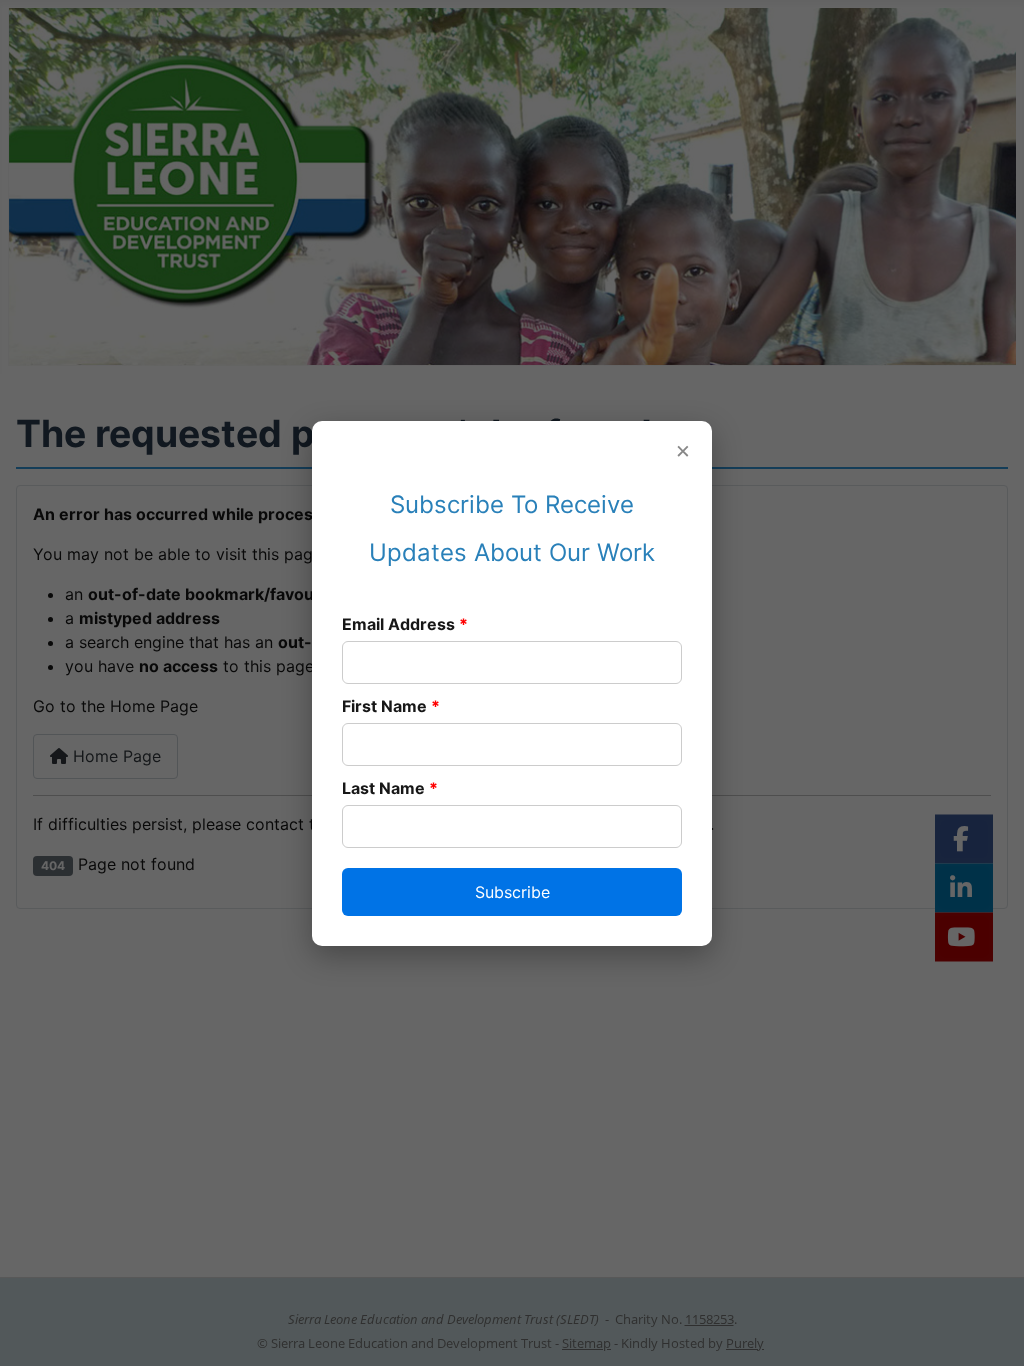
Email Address (405, 624)
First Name (391, 706)
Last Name (390, 788)
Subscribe (512, 892)
